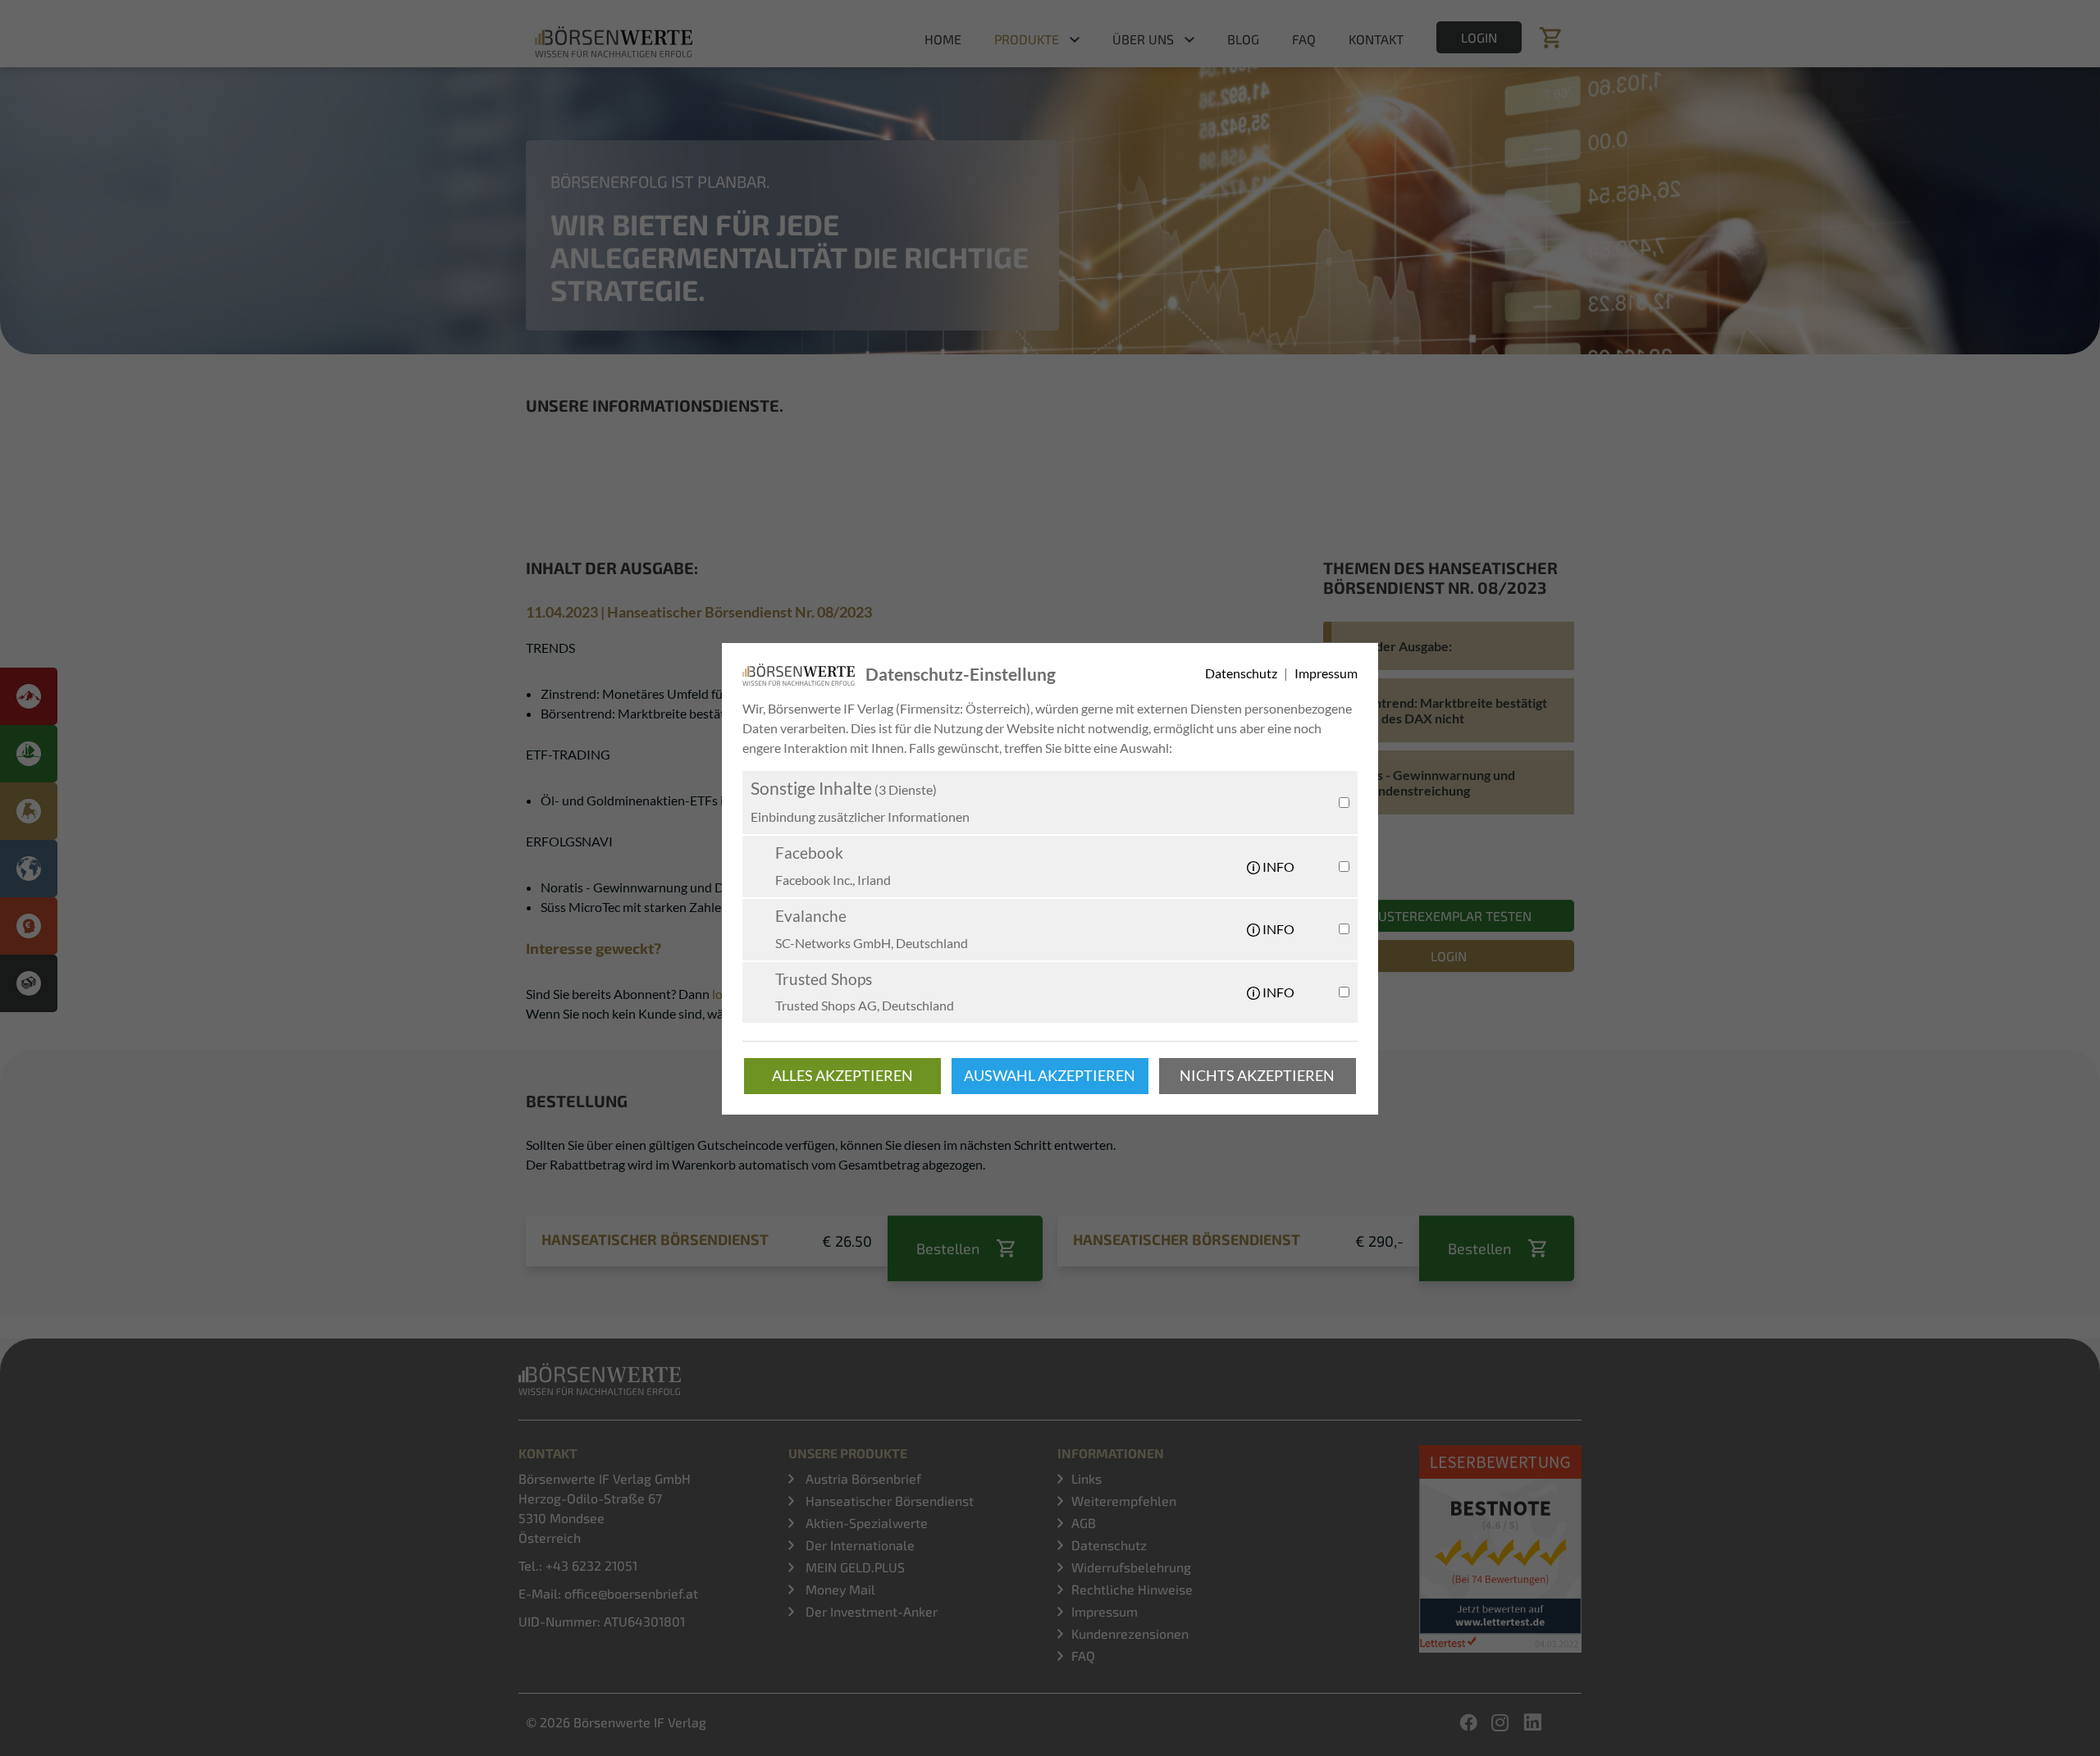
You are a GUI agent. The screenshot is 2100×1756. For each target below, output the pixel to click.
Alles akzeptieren (842, 1076)
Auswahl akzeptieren (1050, 1076)
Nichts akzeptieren (1257, 1076)
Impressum (1326, 673)
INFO (1277, 867)
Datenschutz (1242, 673)
